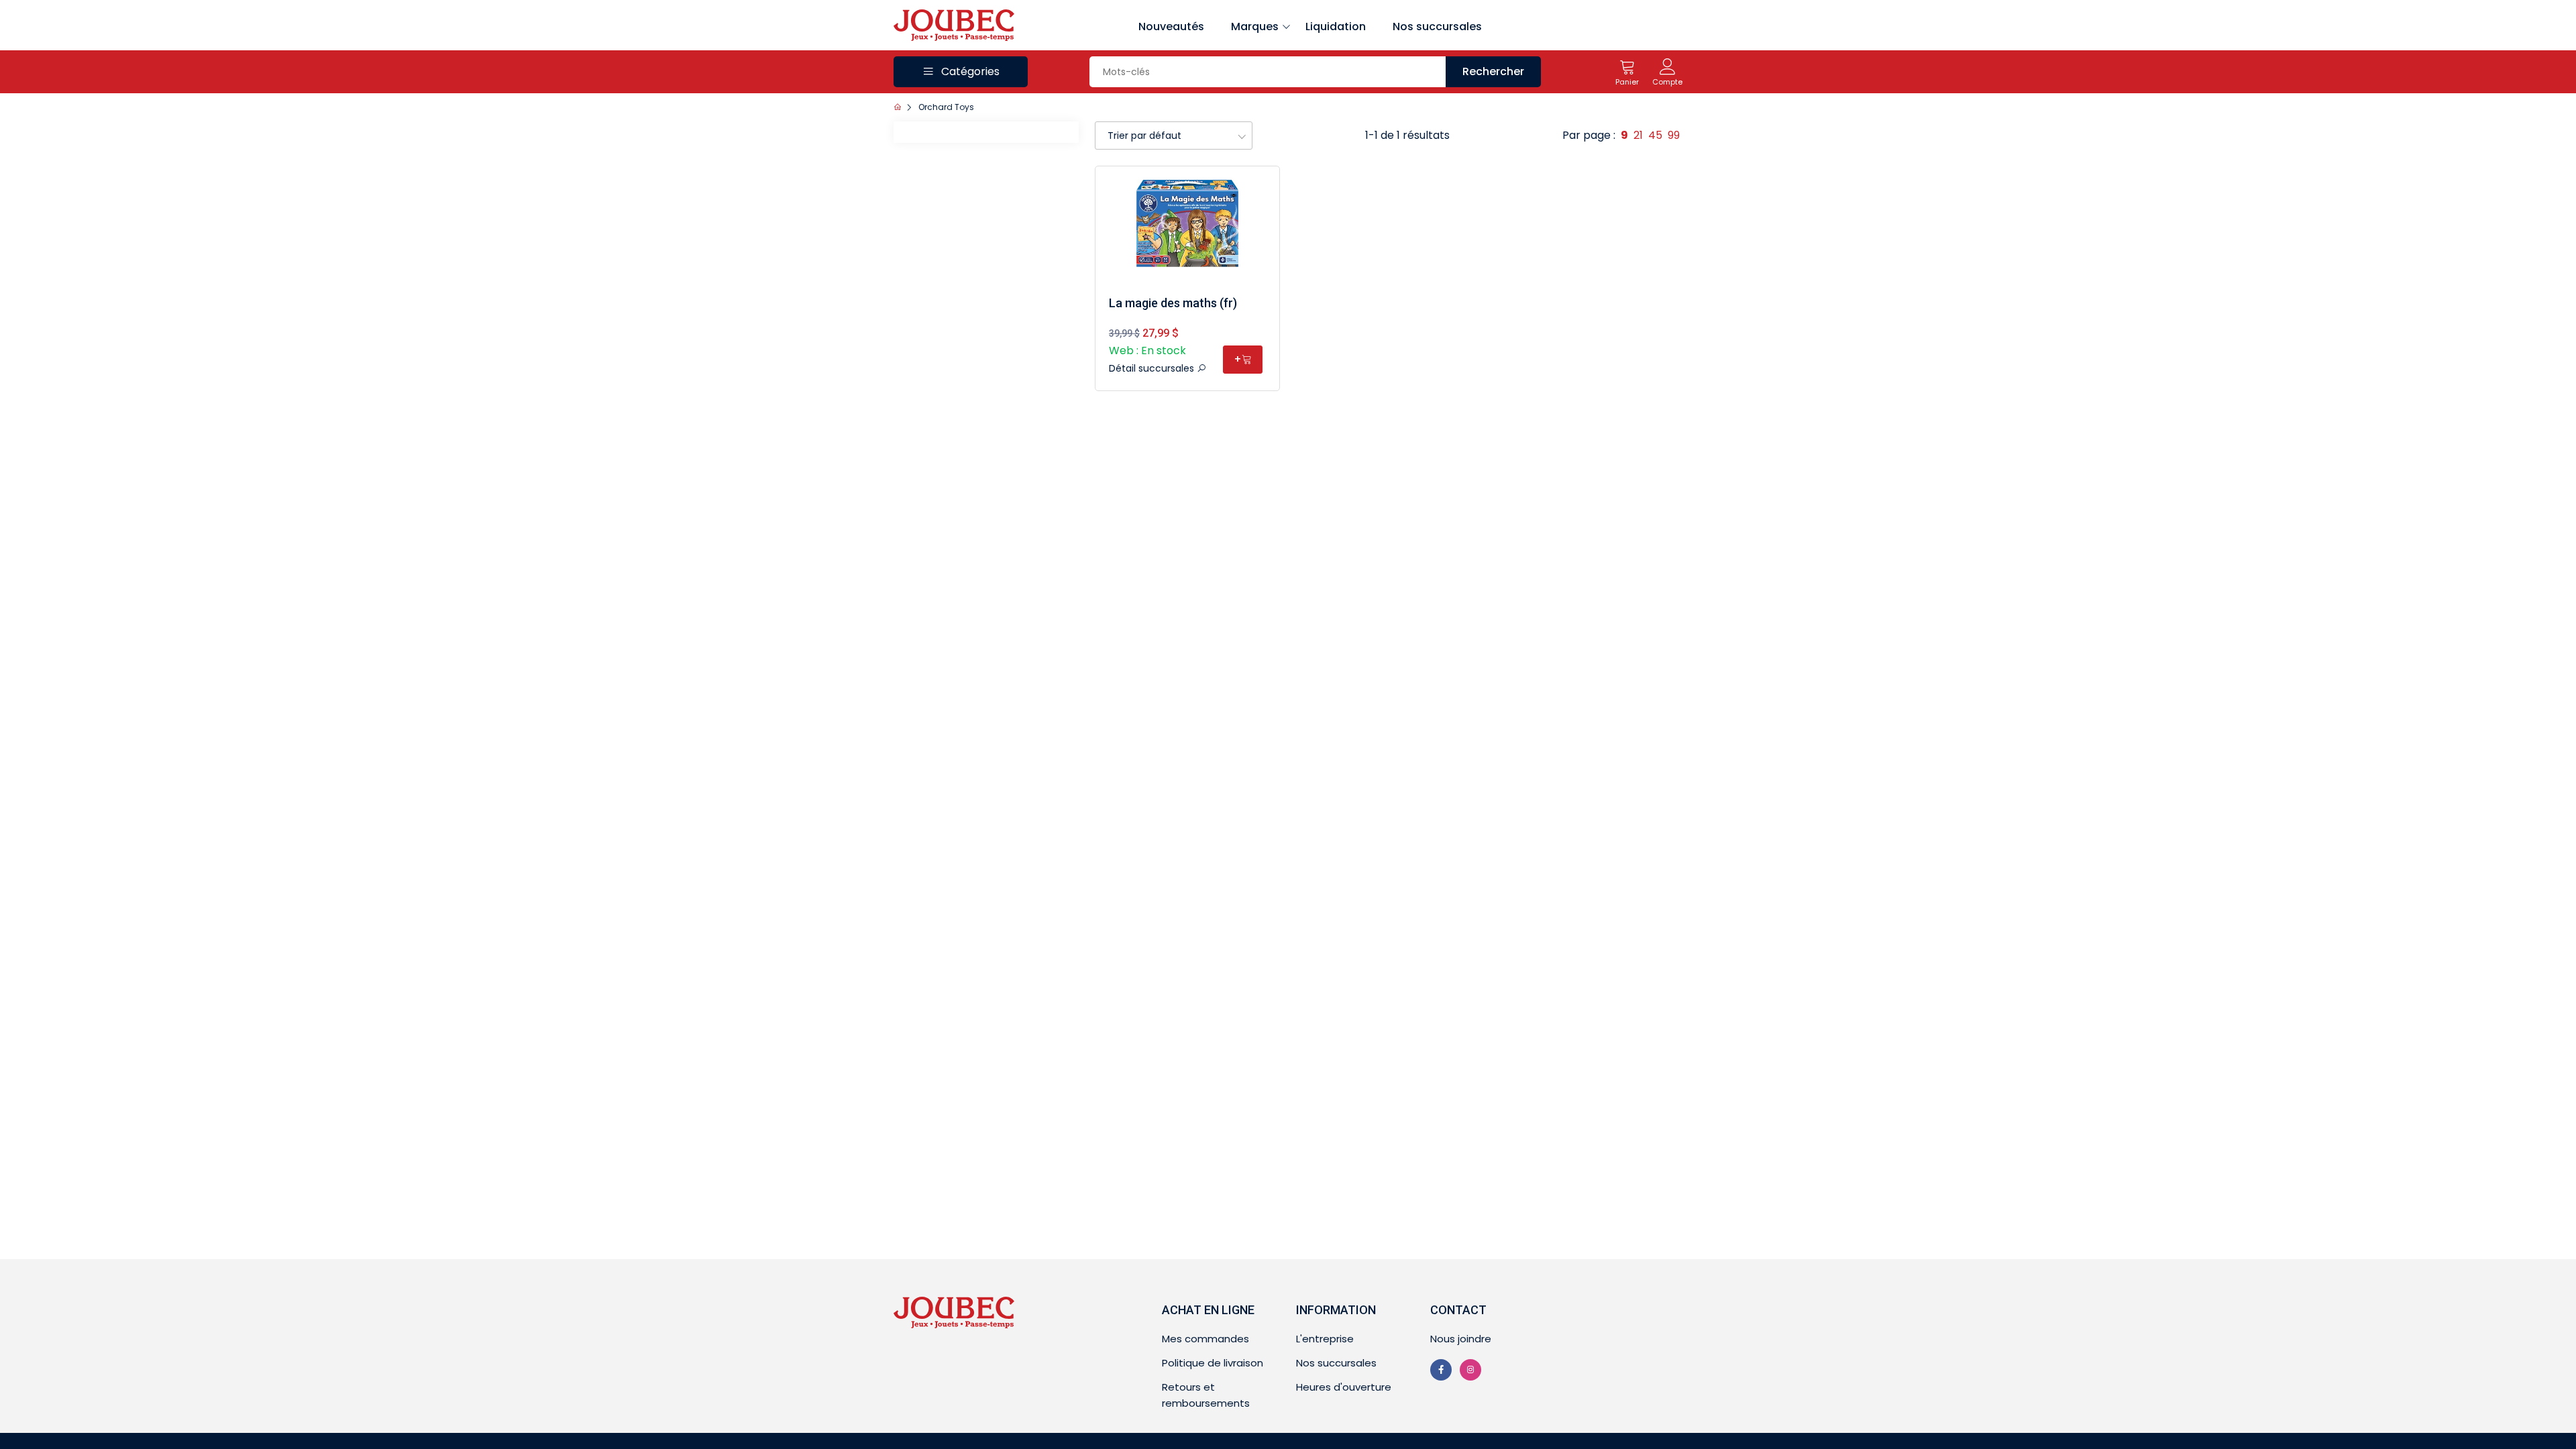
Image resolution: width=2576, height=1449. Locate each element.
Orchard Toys (946, 107)
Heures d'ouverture (1344, 1387)
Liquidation (1336, 26)
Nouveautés (1171, 26)
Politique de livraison (1213, 1363)
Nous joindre (1461, 1339)
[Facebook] (1441, 1370)
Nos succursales (1437, 26)
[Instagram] (1470, 1370)
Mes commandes (1205, 1339)
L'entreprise (1325, 1339)
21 (1638, 135)
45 (1655, 135)
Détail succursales (1153, 368)
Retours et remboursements (1206, 1395)
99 (1674, 135)
